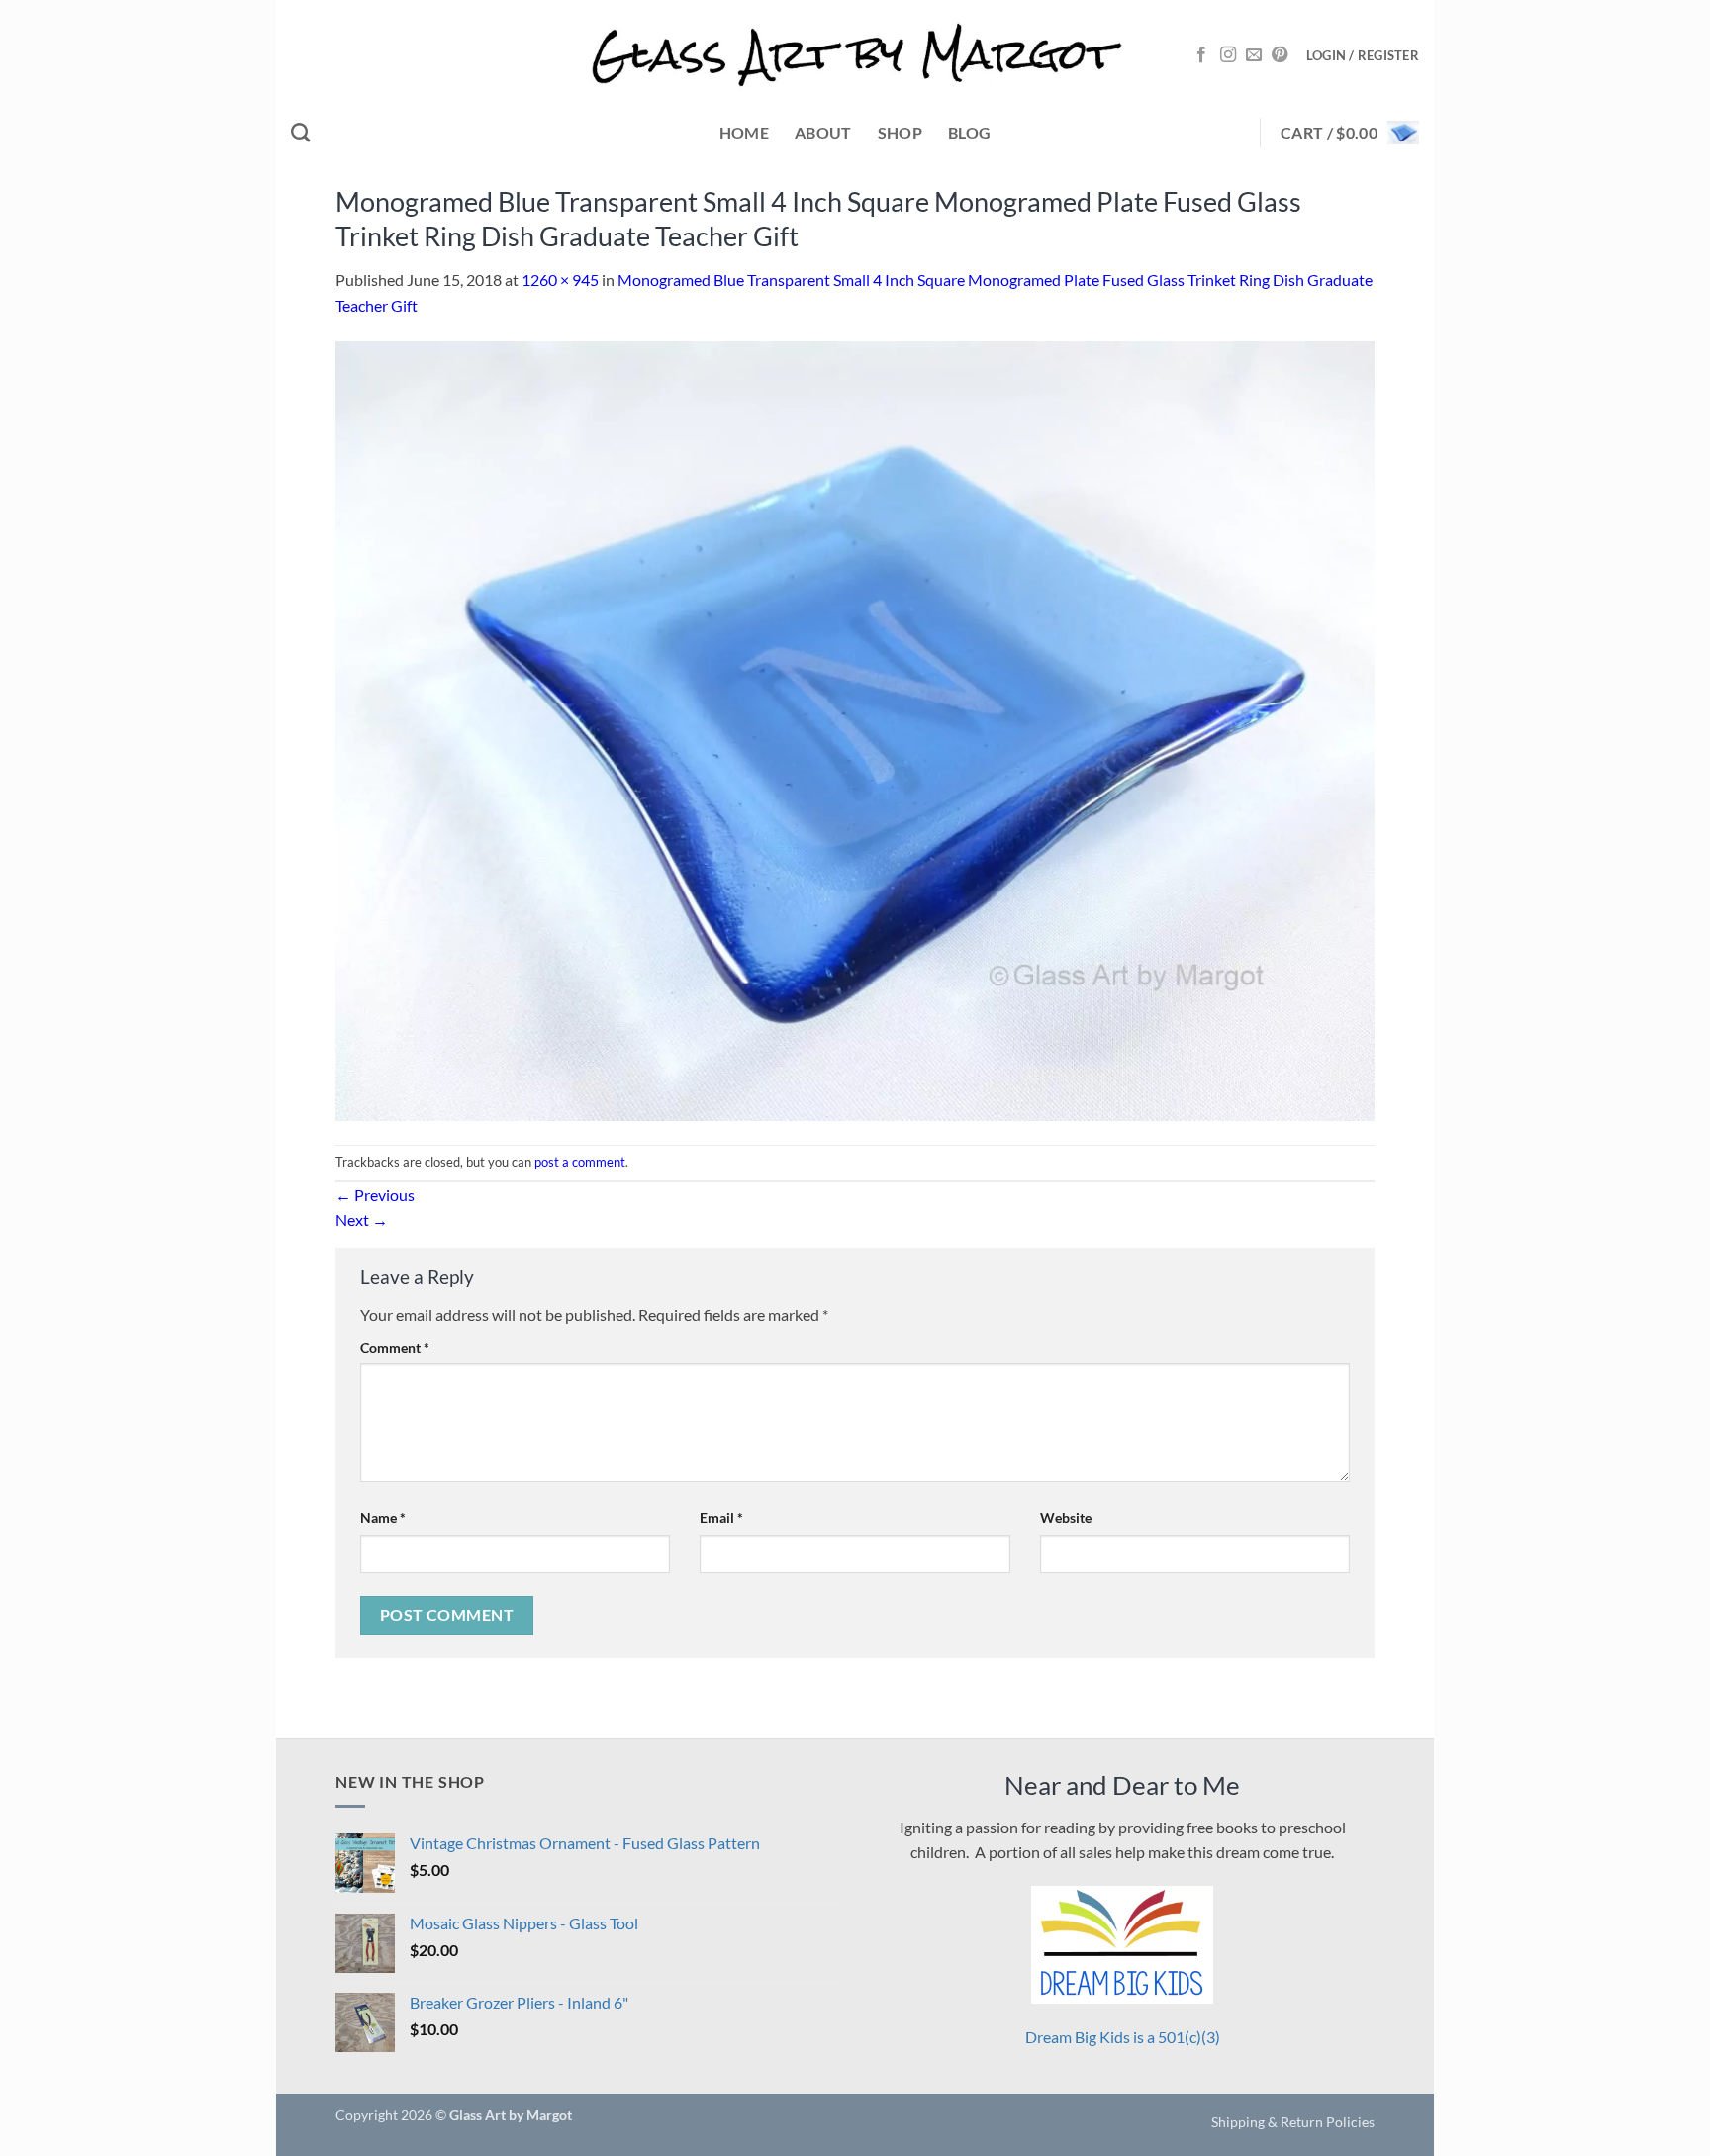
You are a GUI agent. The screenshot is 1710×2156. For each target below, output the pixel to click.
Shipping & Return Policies (1293, 2122)
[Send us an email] (1254, 55)
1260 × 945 (560, 280)
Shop (900, 132)
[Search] (300, 132)
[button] (1363, 55)
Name (383, 1517)
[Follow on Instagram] (1228, 55)
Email (721, 1517)
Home (744, 132)
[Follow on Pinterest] (1280, 55)
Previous (375, 1195)
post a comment (580, 1162)
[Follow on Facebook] (1201, 55)
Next (362, 1219)
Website (1066, 1517)
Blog (969, 132)
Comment (395, 1347)
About (823, 132)
